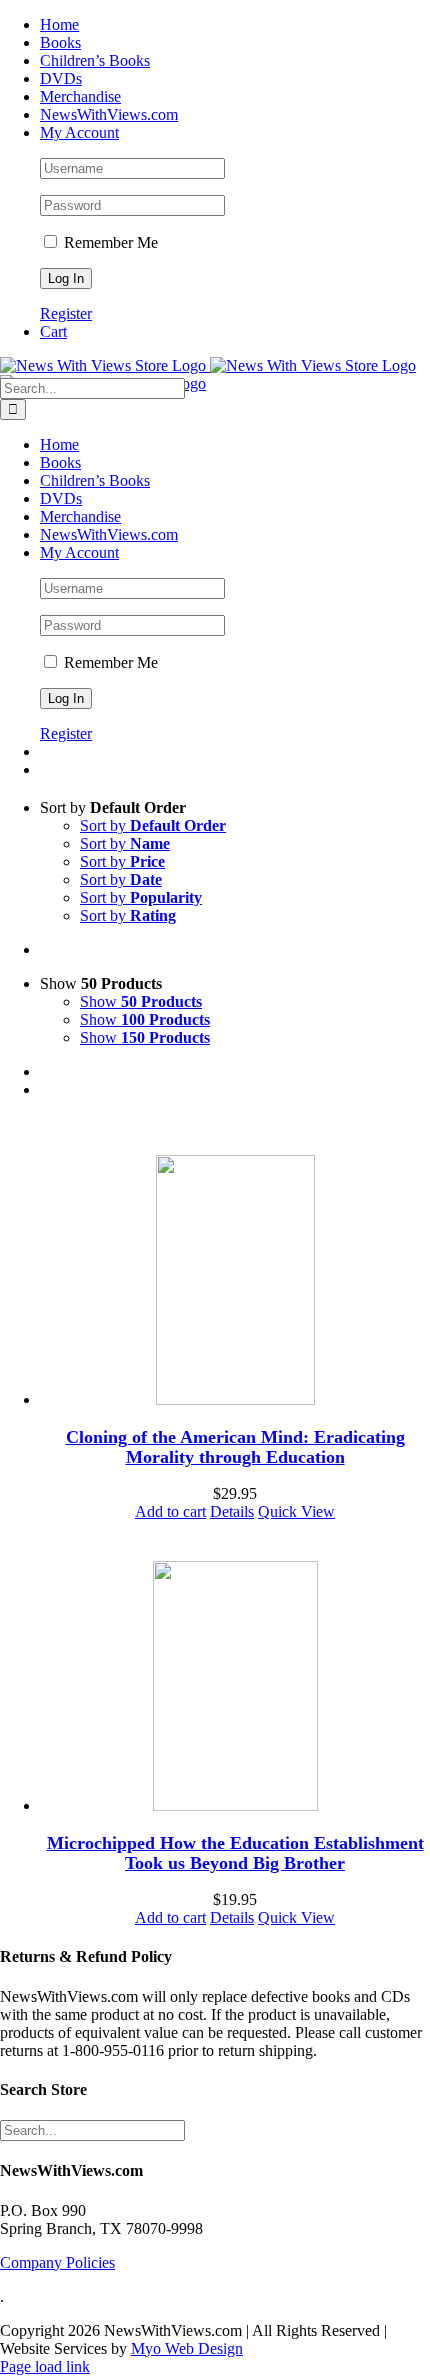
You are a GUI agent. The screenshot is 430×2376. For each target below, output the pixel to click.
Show (141, 1001)
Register (66, 313)
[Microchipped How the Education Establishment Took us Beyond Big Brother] (235, 1688)
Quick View (296, 1511)
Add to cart (170, 1511)
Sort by (153, 825)
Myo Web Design (187, 2348)
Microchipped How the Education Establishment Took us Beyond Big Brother (235, 1853)
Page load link (45, 2366)
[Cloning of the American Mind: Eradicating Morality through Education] (235, 1282)
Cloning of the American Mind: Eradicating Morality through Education (235, 1447)
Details (232, 1511)
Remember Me (109, 242)
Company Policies (57, 2262)
